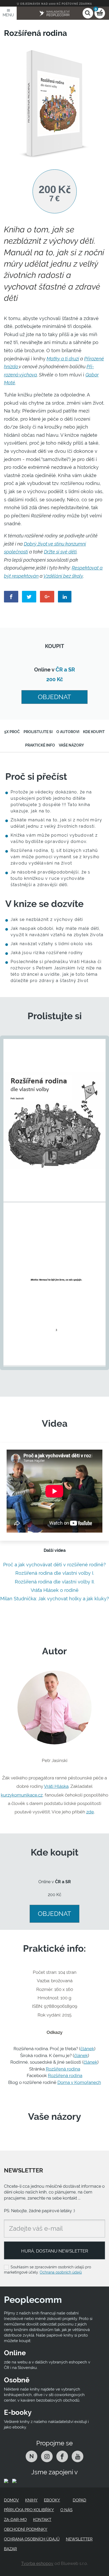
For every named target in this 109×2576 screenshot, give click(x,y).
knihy (31, 2500)
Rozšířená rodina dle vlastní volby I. (55, 1573)
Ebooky (52, 2500)
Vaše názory (71, 745)
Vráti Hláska (56, 1786)
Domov (11, 2500)
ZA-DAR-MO (15, 2520)
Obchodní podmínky (26, 2529)
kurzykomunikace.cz (22, 1795)
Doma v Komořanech (79, 2082)
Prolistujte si (38, 732)
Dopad (80, 2500)
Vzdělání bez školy (63, 576)
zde (90, 1812)
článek (87, 2049)
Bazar (10, 2549)
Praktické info (40, 745)
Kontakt (42, 2520)
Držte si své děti (60, 552)
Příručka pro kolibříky (29, 2510)
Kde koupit (94, 732)
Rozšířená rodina (63, 2069)
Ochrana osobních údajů (61, 2272)
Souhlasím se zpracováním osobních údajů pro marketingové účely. (47, 2270)
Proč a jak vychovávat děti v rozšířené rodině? (54, 1565)
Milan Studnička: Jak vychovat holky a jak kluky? (55, 1599)
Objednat (54, 697)
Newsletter (79, 2539)
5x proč (12, 732)
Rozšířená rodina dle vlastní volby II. (55, 1582)
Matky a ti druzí (63, 359)
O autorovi (68, 732)
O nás (66, 2510)
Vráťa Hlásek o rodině (55, 1590)
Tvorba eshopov (37, 2563)
